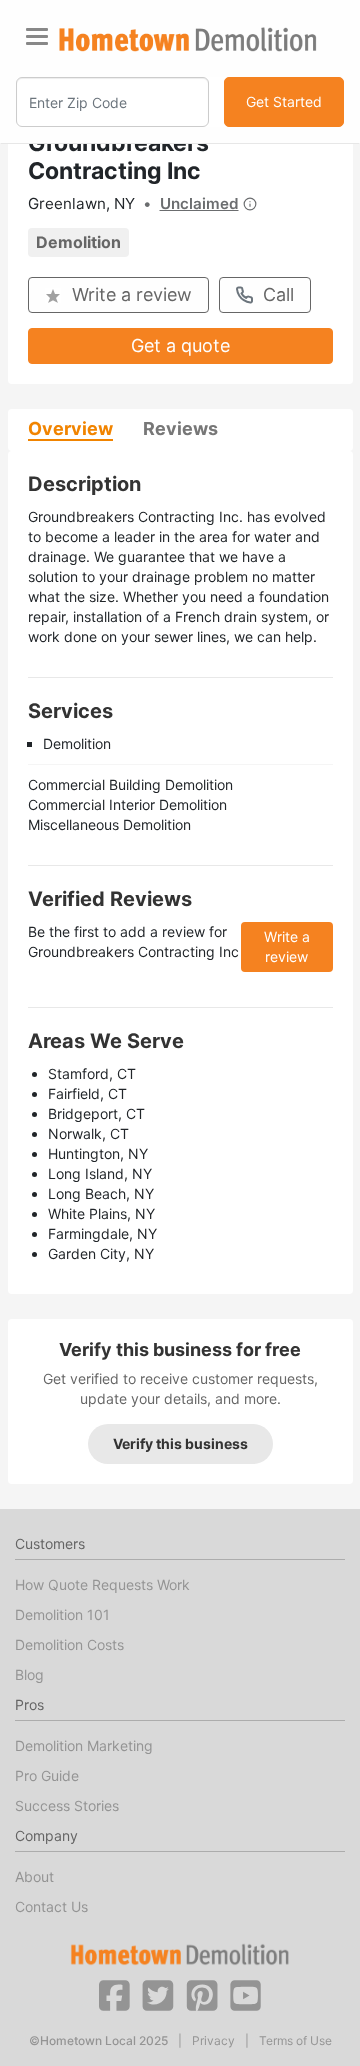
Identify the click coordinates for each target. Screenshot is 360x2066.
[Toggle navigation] (37, 36)
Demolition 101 (62, 1614)
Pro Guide (47, 1775)
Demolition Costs (69, 1644)
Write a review (132, 294)
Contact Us (51, 1906)
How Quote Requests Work (102, 1584)
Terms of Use (295, 2041)
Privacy (213, 2041)
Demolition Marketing (84, 1745)
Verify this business (180, 1443)
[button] (114, 1994)
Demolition (78, 242)
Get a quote (180, 345)
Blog (29, 1674)
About (34, 1876)
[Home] (188, 39)
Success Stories (67, 1805)
